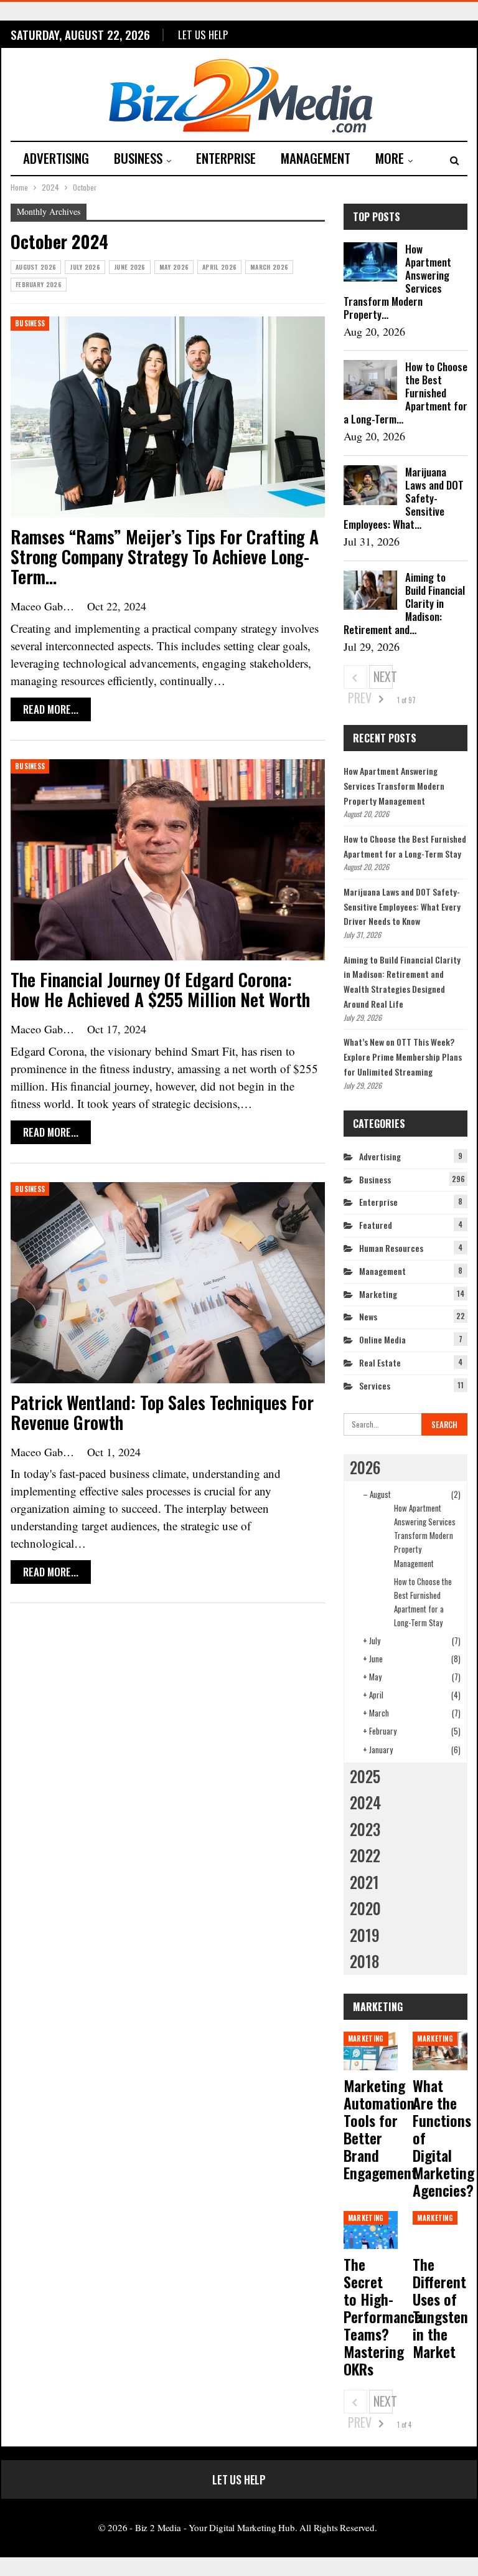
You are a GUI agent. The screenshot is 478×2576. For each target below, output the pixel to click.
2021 (364, 1882)
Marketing (378, 1294)
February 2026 (39, 284)
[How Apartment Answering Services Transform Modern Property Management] (370, 262)
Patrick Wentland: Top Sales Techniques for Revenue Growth (162, 1412)
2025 (365, 1776)
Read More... (51, 709)
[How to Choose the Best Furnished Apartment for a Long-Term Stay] (370, 380)
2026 (365, 1467)
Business (138, 158)
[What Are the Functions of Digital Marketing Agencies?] (440, 2051)
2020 (365, 1908)
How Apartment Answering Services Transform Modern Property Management (394, 786)
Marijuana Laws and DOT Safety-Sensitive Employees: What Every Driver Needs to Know (402, 907)
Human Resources (391, 1248)
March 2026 (269, 267)
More (390, 158)
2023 (365, 1829)
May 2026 (174, 267)
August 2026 (36, 267)
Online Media (382, 1339)
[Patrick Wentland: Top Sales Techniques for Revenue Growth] (168, 1283)
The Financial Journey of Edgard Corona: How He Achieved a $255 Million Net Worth (160, 989)
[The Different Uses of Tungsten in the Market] (440, 2230)
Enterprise (226, 158)
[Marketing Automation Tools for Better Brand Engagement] (371, 2051)
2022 (365, 1855)
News (368, 1316)
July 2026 (85, 267)
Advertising (56, 158)
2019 (365, 1935)
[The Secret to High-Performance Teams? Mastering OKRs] (371, 2230)
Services (375, 1385)
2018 (364, 1961)
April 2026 (219, 267)
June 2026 (130, 267)
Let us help (203, 35)
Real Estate (380, 1362)
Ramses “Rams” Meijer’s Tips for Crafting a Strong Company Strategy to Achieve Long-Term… (165, 556)
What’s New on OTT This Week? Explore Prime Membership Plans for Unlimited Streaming (403, 1057)
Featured (376, 1225)
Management (316, 158)
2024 (365, 1802)
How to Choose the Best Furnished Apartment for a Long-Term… (405, 393)
